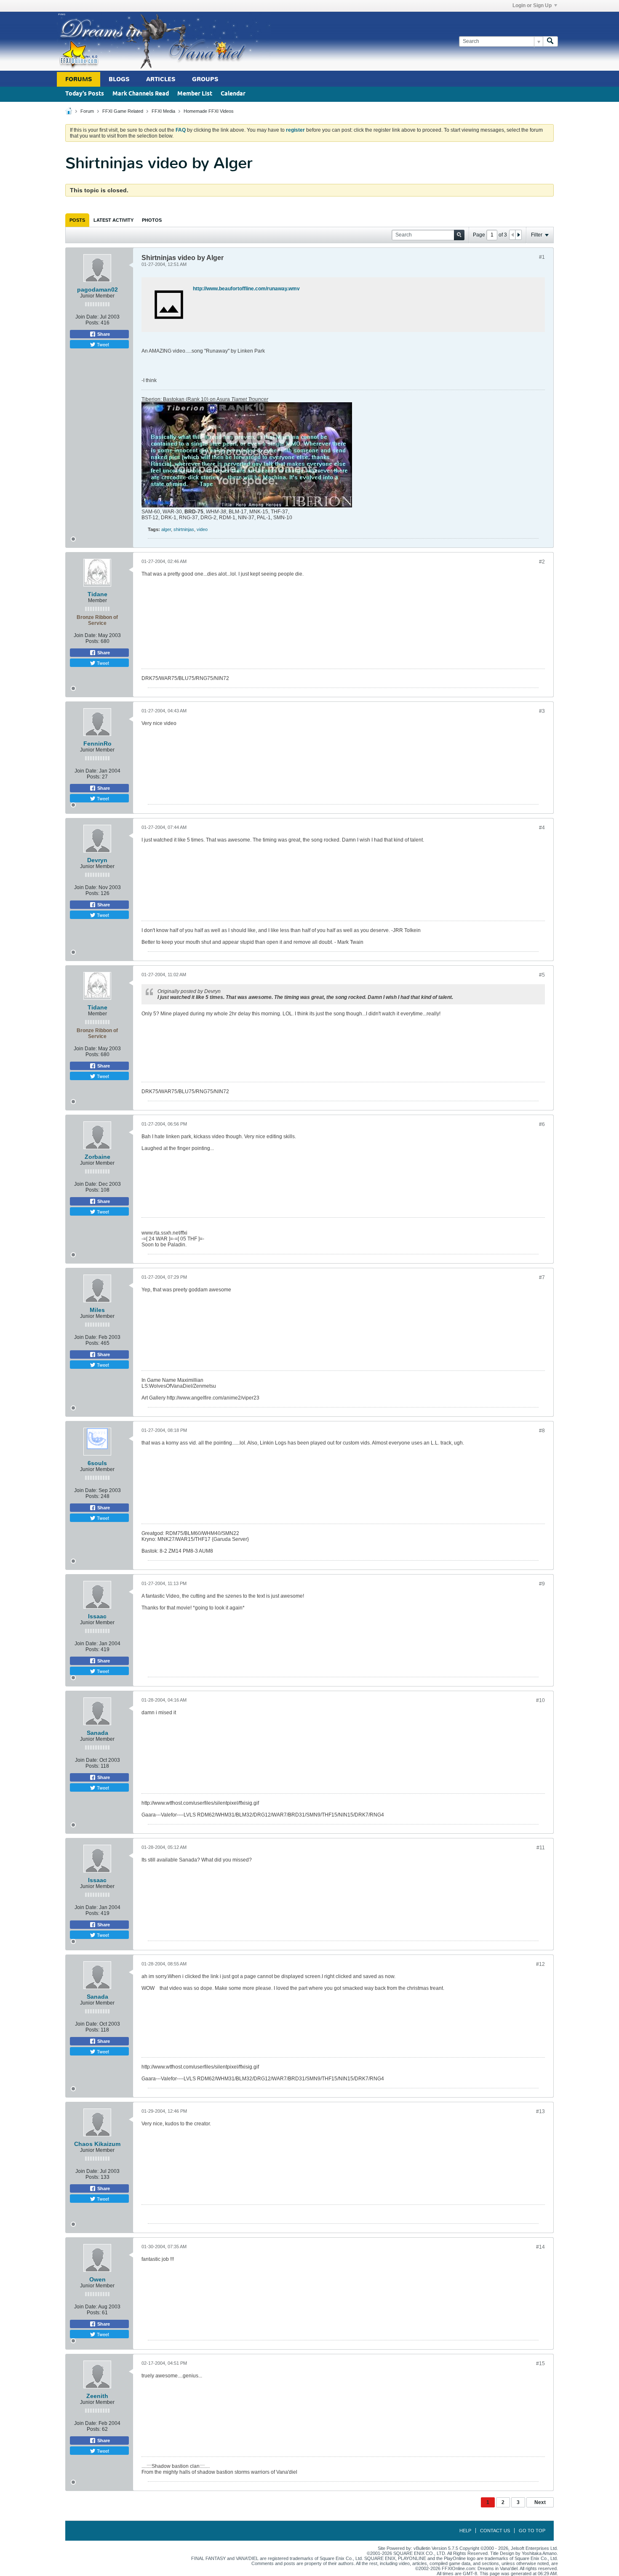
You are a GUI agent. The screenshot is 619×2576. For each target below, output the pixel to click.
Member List (195, 94)
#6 (542, 1124)
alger (166, 529)
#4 (542, 828)
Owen (97, 2279)
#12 (540, 1964)
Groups (205, 79)
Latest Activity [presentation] (113, 220)
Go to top (532, 2531)
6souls (97, 1463)
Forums (79, 79)
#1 (542, 257)
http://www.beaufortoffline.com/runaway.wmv (246, 289)
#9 (542, 1584)
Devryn (97, 860)
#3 (542, 711)
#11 (541, 1848)
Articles (161, 79)
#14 (540, 2247)
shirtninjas (184, 529)
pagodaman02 (97, 289)
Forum (87, 111)
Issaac (97, 1616)
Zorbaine (97, 1157)
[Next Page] (518, 235)
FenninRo (97, 744)
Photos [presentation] (152, 220)
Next (540, 2502)
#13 (540, 2111)
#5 (542, 975)
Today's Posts (85, 94)
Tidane (97, 594)
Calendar (233, 94)
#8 (542, 1431)
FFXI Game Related (123, 111)
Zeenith (97, 2396)
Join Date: (87, 317)
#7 (542, 1277)
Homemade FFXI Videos (209, 111)
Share (103, 334)
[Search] (550, 41)
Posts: (92, 323)
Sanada (97, 1733)
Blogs (119, 79)
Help (465, 2531)
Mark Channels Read (141, 94)
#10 (540, 1700)
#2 (542, 562)
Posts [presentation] (77, 220)
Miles (97, 1310)
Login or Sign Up (532, 5)
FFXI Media (163, 111)
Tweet (102, 344)
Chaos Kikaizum (97, 2144)
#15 (540, 2364)
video (202, 529)
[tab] (77, 220)
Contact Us (495, 2531)
